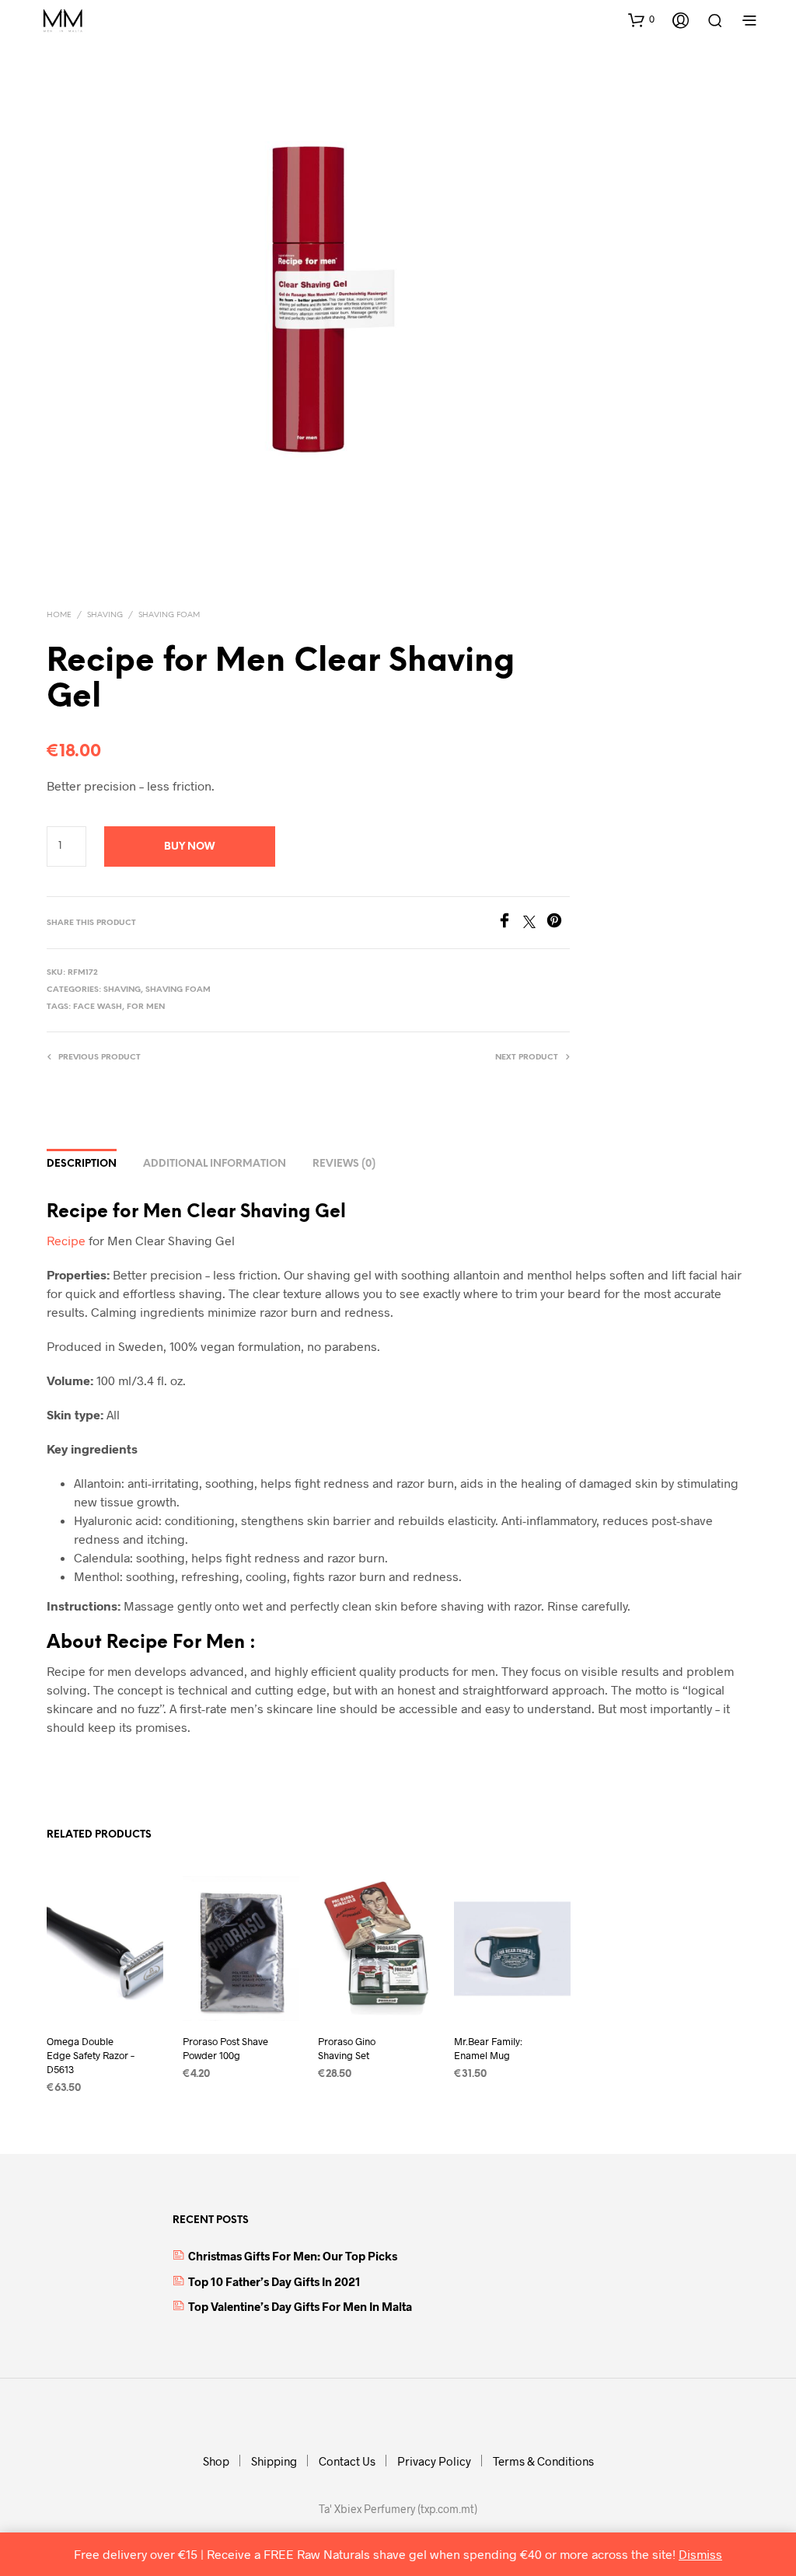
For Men (146, 1007)
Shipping (274, 2461)
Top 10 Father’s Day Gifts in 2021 (274, 2281)
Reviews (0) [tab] (344, 1164)
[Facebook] (510, 923)
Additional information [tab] (215, 1164)
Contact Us (347, 2461)
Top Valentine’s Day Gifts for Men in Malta (300, 2306)
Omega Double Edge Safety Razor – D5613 (91, 2054)
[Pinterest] (558, 923)
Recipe (66, 1240)
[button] (641, 19)
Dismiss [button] (700, 2554)
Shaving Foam (169, 615)
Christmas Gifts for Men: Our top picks (293, 2256)
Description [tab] (82, 1164)
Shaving (105, 615)
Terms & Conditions (543, 2461)
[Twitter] (535, 923)
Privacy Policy (434, 2461)
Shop (216, 2461)
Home (59, 615)
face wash (98, 1007)
